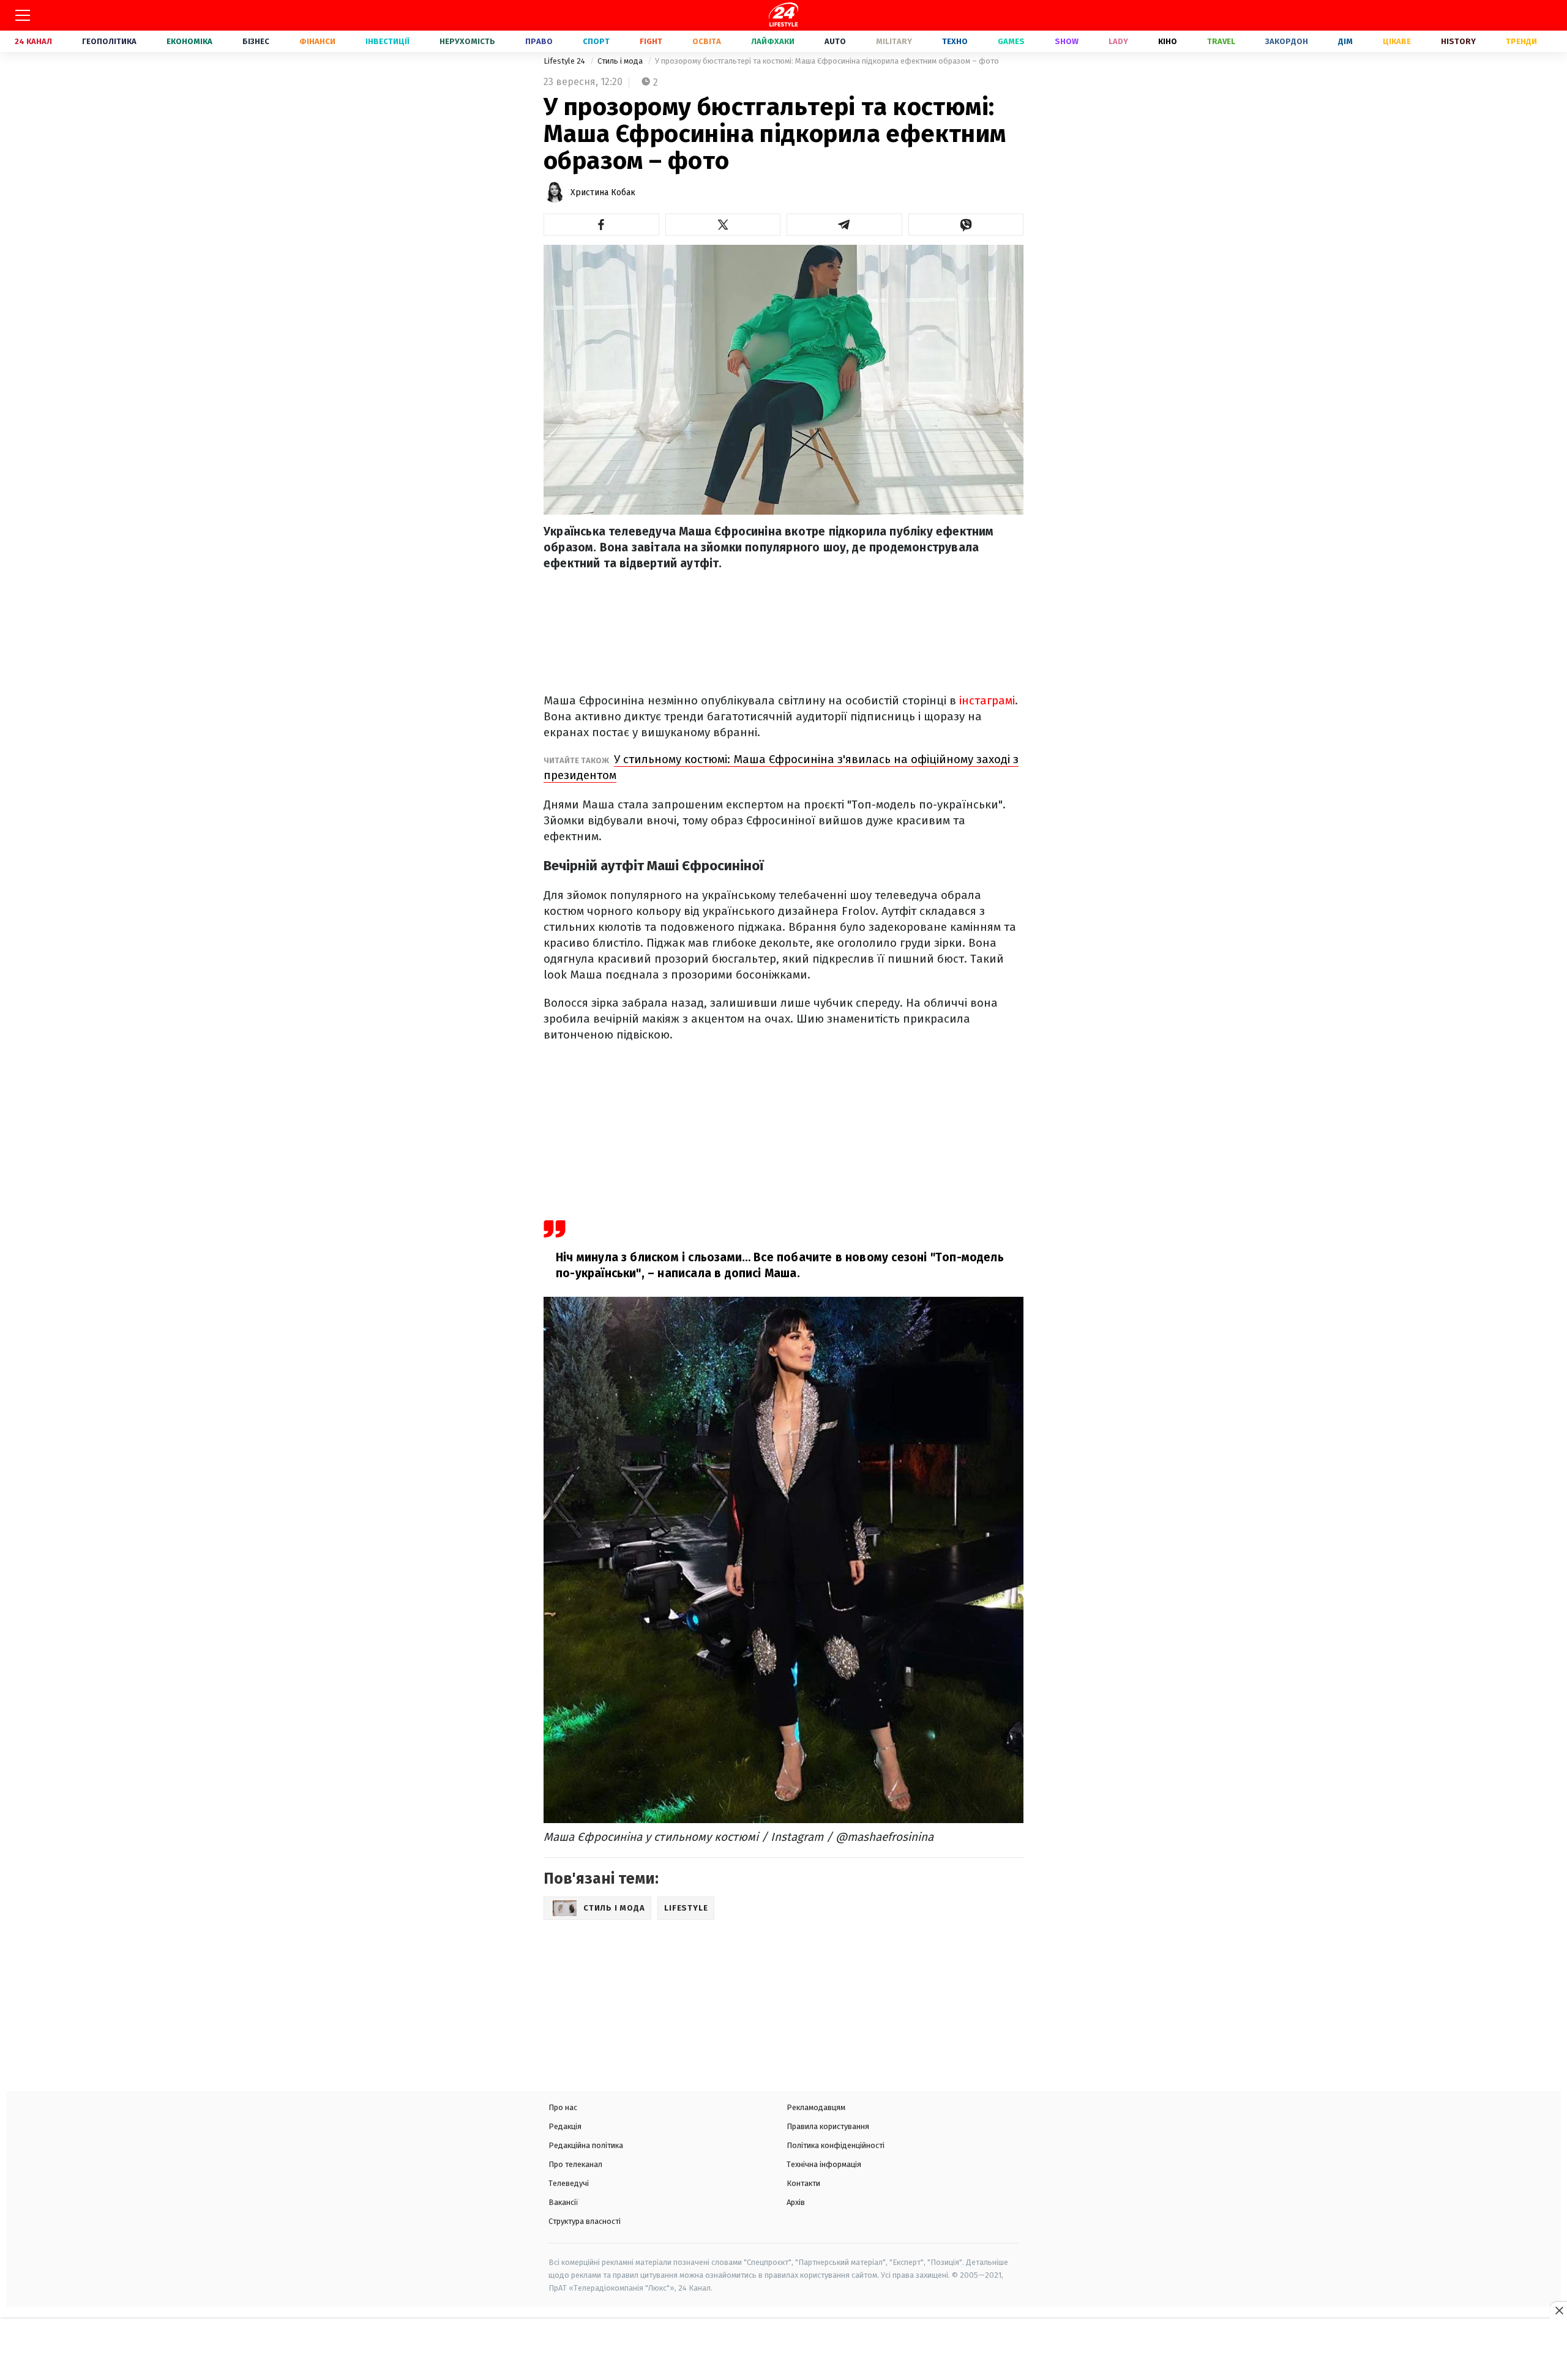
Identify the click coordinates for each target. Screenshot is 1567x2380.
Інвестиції (387, 41)
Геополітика (109, 41)
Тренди (1521, 41)
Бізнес (256, 41)
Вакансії (563, 2202)
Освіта (707, 41)
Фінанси (317, 41)
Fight (651, 41)
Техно (955, 41)
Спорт (596, 41)
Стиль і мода (621, 61)
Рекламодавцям (816, 2107)
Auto (835, 41)
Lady (1118, 41)
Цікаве (1397, 41)
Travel (1221, 41)
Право (539, 41)
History (1458, 41)
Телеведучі (569, 2183)
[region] (783, 2351)
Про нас (563, 2107)
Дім (1345, 41)
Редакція (565, 2126)
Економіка (189, 41)
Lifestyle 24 (565, 61)
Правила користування (828, 2126)
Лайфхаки (773, 41)
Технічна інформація (824, 2164)
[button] (601, 225)
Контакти (803, 2183)
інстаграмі (987, 700)
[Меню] (23, 15)
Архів (796, 2202)
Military (894, 41)
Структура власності (585, 2221)
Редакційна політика (586, 2145)
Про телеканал (575, 2164)
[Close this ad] (1558, 2310)
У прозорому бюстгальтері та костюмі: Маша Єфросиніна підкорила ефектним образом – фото (827, 61)
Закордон (1287, 41)
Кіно (1168, 41)
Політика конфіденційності (836, 2145)
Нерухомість (467, 41)
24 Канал (33, 41)
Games (1011, 41)
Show (1067, 41)
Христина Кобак (603, 192)
